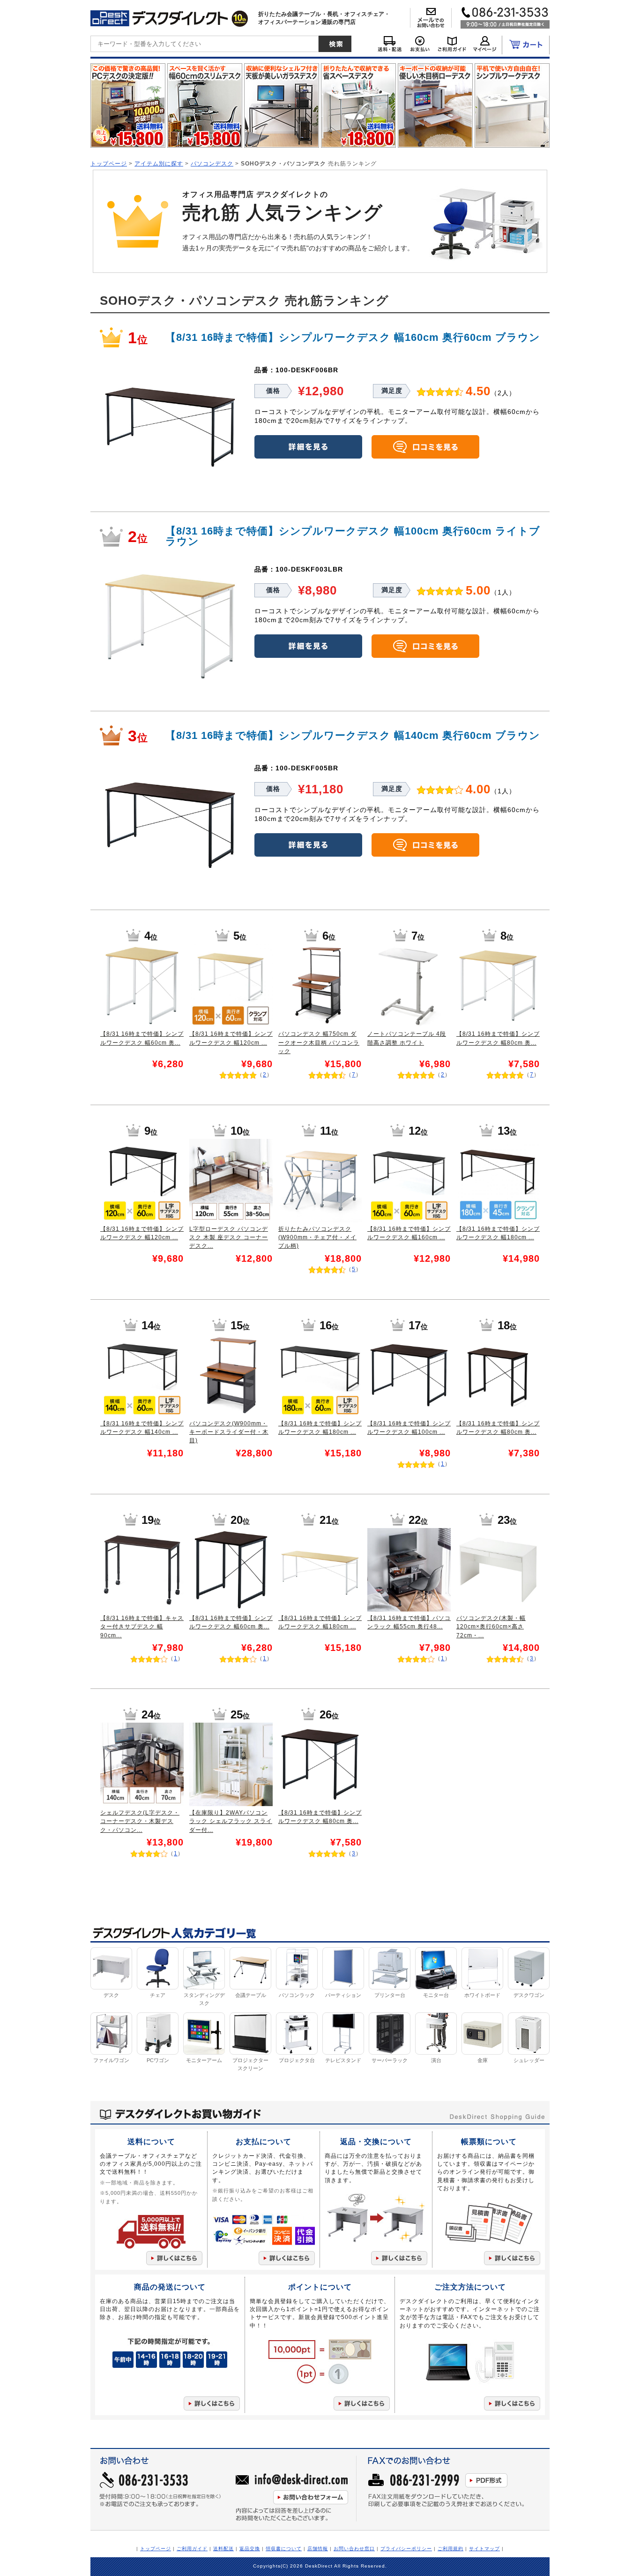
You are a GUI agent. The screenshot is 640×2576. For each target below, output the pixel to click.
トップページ (109, 163)
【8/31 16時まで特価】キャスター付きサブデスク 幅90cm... (142, 1627)
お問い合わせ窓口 (354, 2549)
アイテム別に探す (159, 163)
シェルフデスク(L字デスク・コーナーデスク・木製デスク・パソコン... (140, 1821)
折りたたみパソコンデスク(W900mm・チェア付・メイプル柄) (317, 1238)
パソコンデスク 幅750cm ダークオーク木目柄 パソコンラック (319, 1043)
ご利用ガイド (192, 2549)
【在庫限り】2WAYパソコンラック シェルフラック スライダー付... (231, 1821)
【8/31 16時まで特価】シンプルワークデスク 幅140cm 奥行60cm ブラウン (353, 735)
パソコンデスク (212, 163)
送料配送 (223, 2549)
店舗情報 (318, 2549)
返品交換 (250, 2549)
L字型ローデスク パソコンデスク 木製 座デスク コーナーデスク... (229, 1238)
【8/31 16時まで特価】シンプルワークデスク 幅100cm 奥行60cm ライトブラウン (353, 536)
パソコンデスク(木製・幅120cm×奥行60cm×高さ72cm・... (491, 1627)
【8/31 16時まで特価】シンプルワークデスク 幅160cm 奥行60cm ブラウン (353, 337)
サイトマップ (484, 2549)
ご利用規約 (450, 2549)
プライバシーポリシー (406, 2549)
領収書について (284, 2549)
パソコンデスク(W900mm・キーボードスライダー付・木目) (229, 1432)
